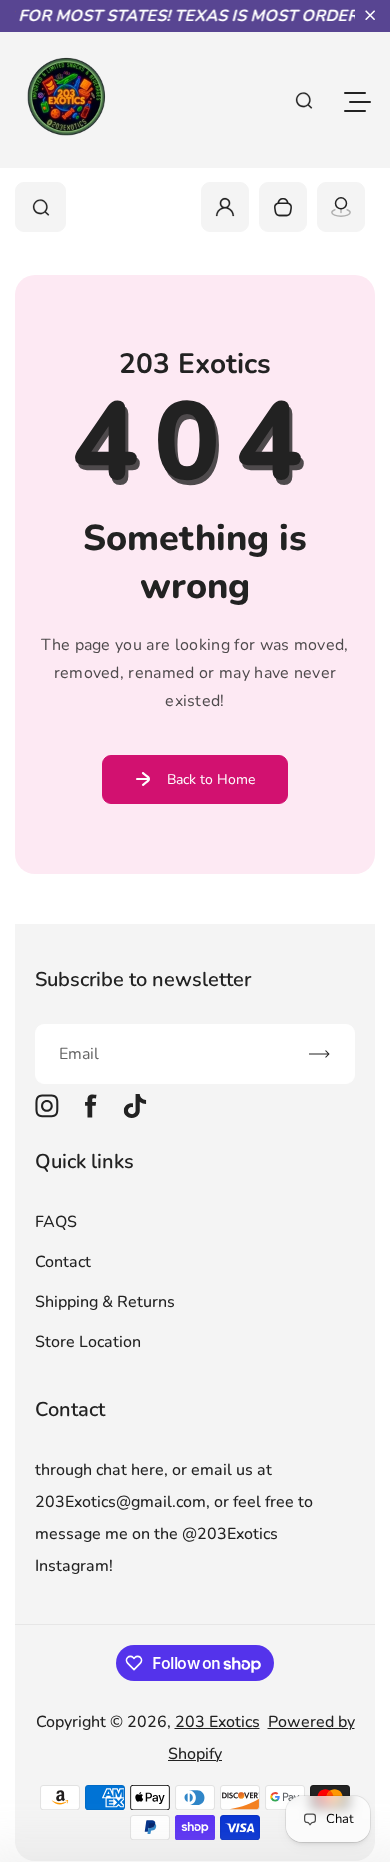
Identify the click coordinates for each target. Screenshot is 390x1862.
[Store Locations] (341, 207)
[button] (370, 15)
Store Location (88, 1342)
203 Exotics (217, 1722)
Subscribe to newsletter (143, 979)
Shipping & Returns (105, 1302)
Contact (63, 1262)
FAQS (56, 1222)
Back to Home (211, 779)
